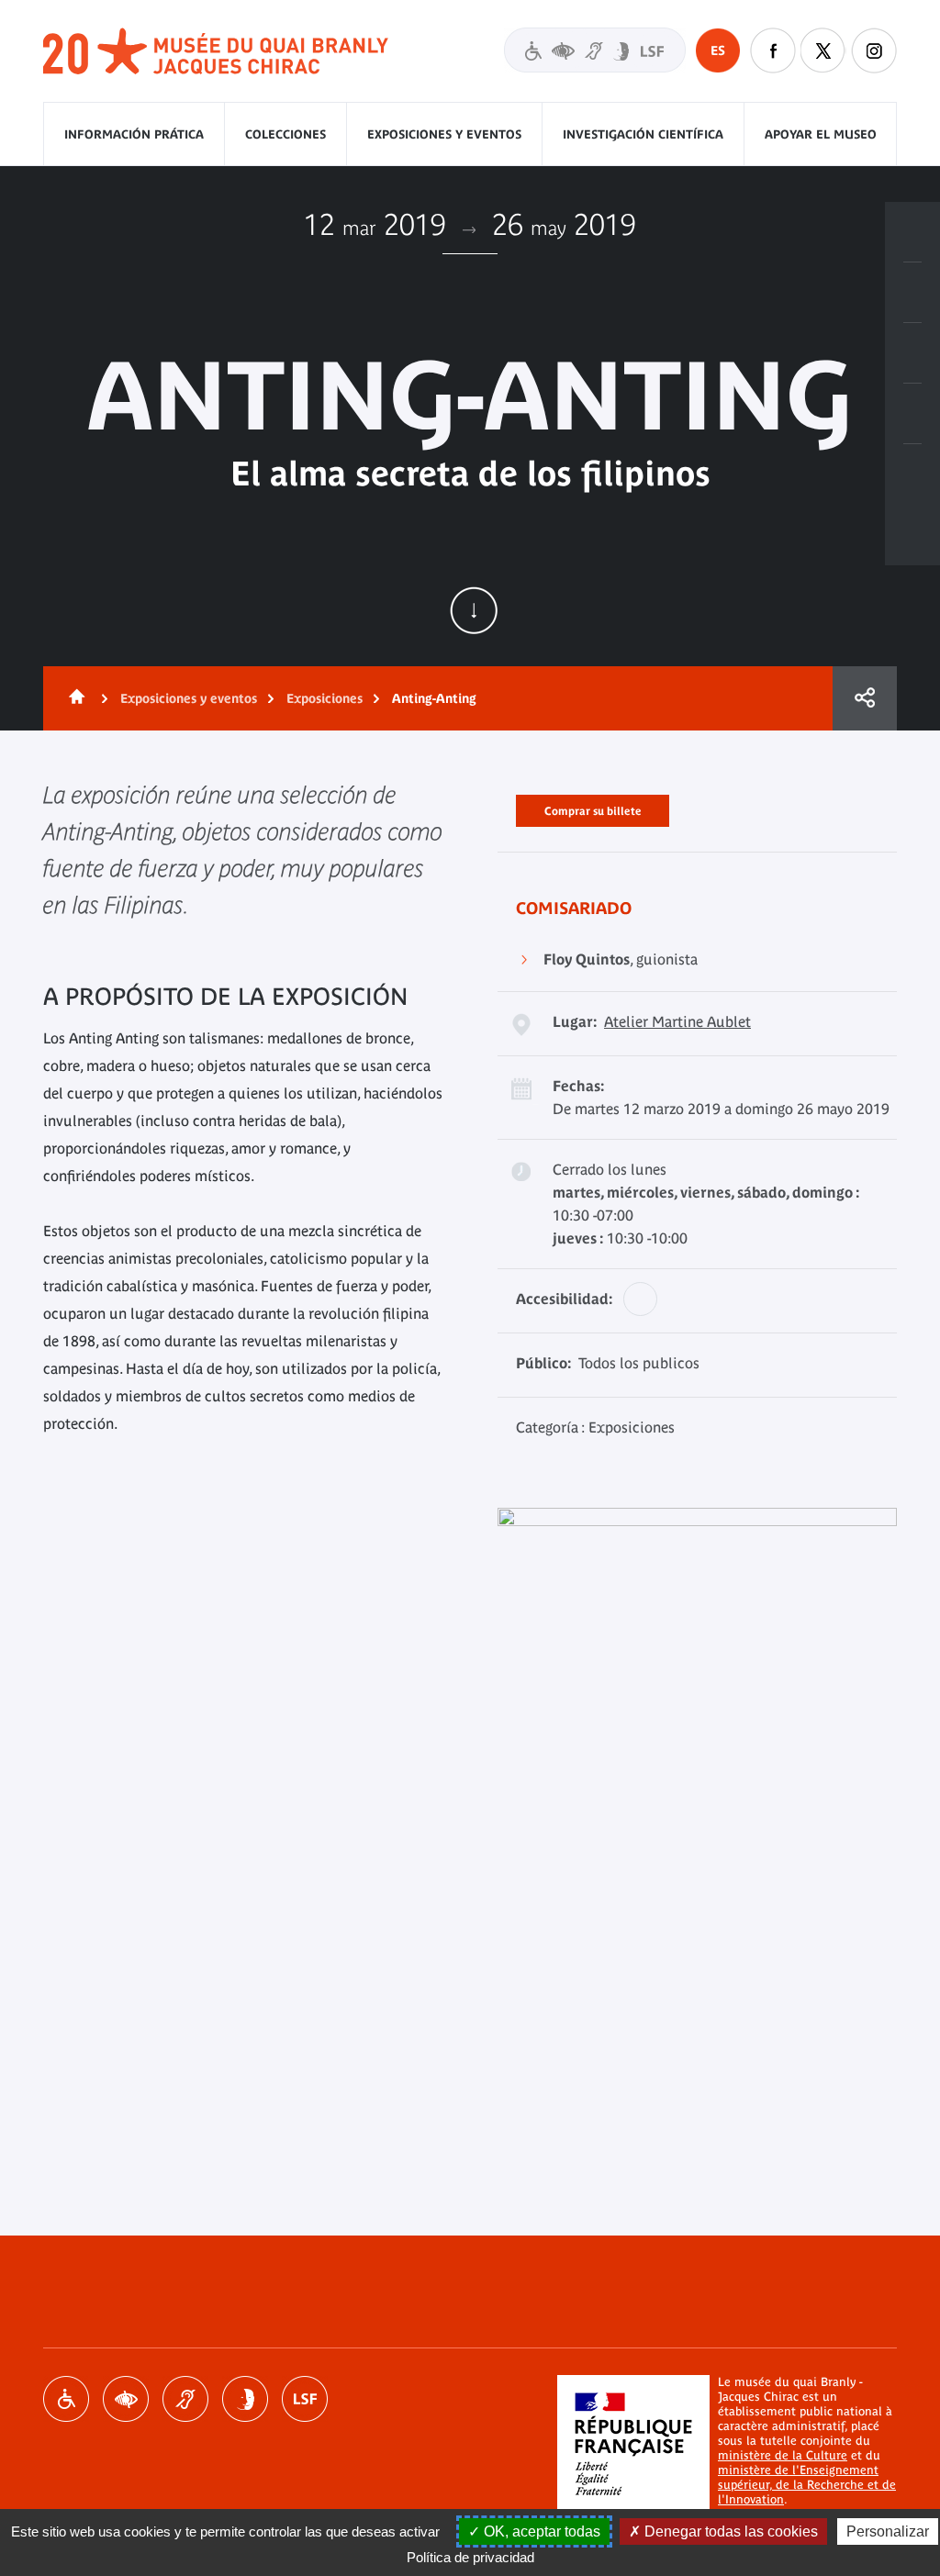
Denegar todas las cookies (729, 2531)
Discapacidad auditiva (185, 2399)
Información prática (134, 134)
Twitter (823, 50)
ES (718, 50)
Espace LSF (305, 2399)
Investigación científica (643, 134)
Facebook (773, 50)
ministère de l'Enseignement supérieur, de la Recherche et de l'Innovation (807, 2485)
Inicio (73, 698)
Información (912, 293)
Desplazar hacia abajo (474, 610)
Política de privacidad (470, 2557)
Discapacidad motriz (66, 2399)
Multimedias (912, 414)
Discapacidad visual (126, 2399)
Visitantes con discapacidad (595, 50)
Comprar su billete (593, 808)
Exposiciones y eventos (444, 134)
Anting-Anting (434, 698)
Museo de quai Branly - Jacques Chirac (217, 52)
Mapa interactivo (912, 474)
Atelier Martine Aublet (677, 1021)
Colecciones (285, 134)
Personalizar (888, 2531)
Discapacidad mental (245, 2399)
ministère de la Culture (783, 2455)
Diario (912, 353)
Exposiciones (325, 698)
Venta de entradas (912, 232)
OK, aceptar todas (540, 2531)
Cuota (865, 698)
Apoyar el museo (821, 134)
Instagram (874, 50)
